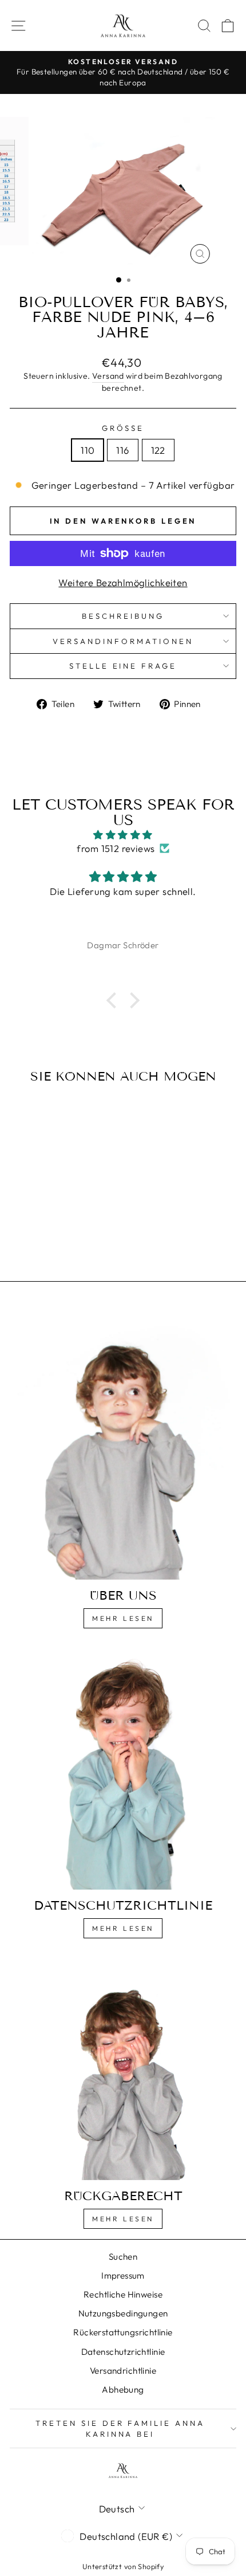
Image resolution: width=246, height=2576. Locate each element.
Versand (108, 376)
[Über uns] (123, 1442)
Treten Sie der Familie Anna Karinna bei (120, 2428)
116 (122, 450)
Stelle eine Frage (123, 666)
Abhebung (123, 2390)
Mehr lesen (123, 1618)
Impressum (123, 2275)
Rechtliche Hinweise (123, 2294)
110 (88, 450)
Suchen (123, 2257)
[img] (123, 835)
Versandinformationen (123, 641)
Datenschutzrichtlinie (123, 2352)
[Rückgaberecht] (123, 2068)
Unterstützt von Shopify (123, 2566)
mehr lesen (123, 1928)
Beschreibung (123, 616)
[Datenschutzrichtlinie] (123, 1768)
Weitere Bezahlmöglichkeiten (123, 582)
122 (158, 450)
